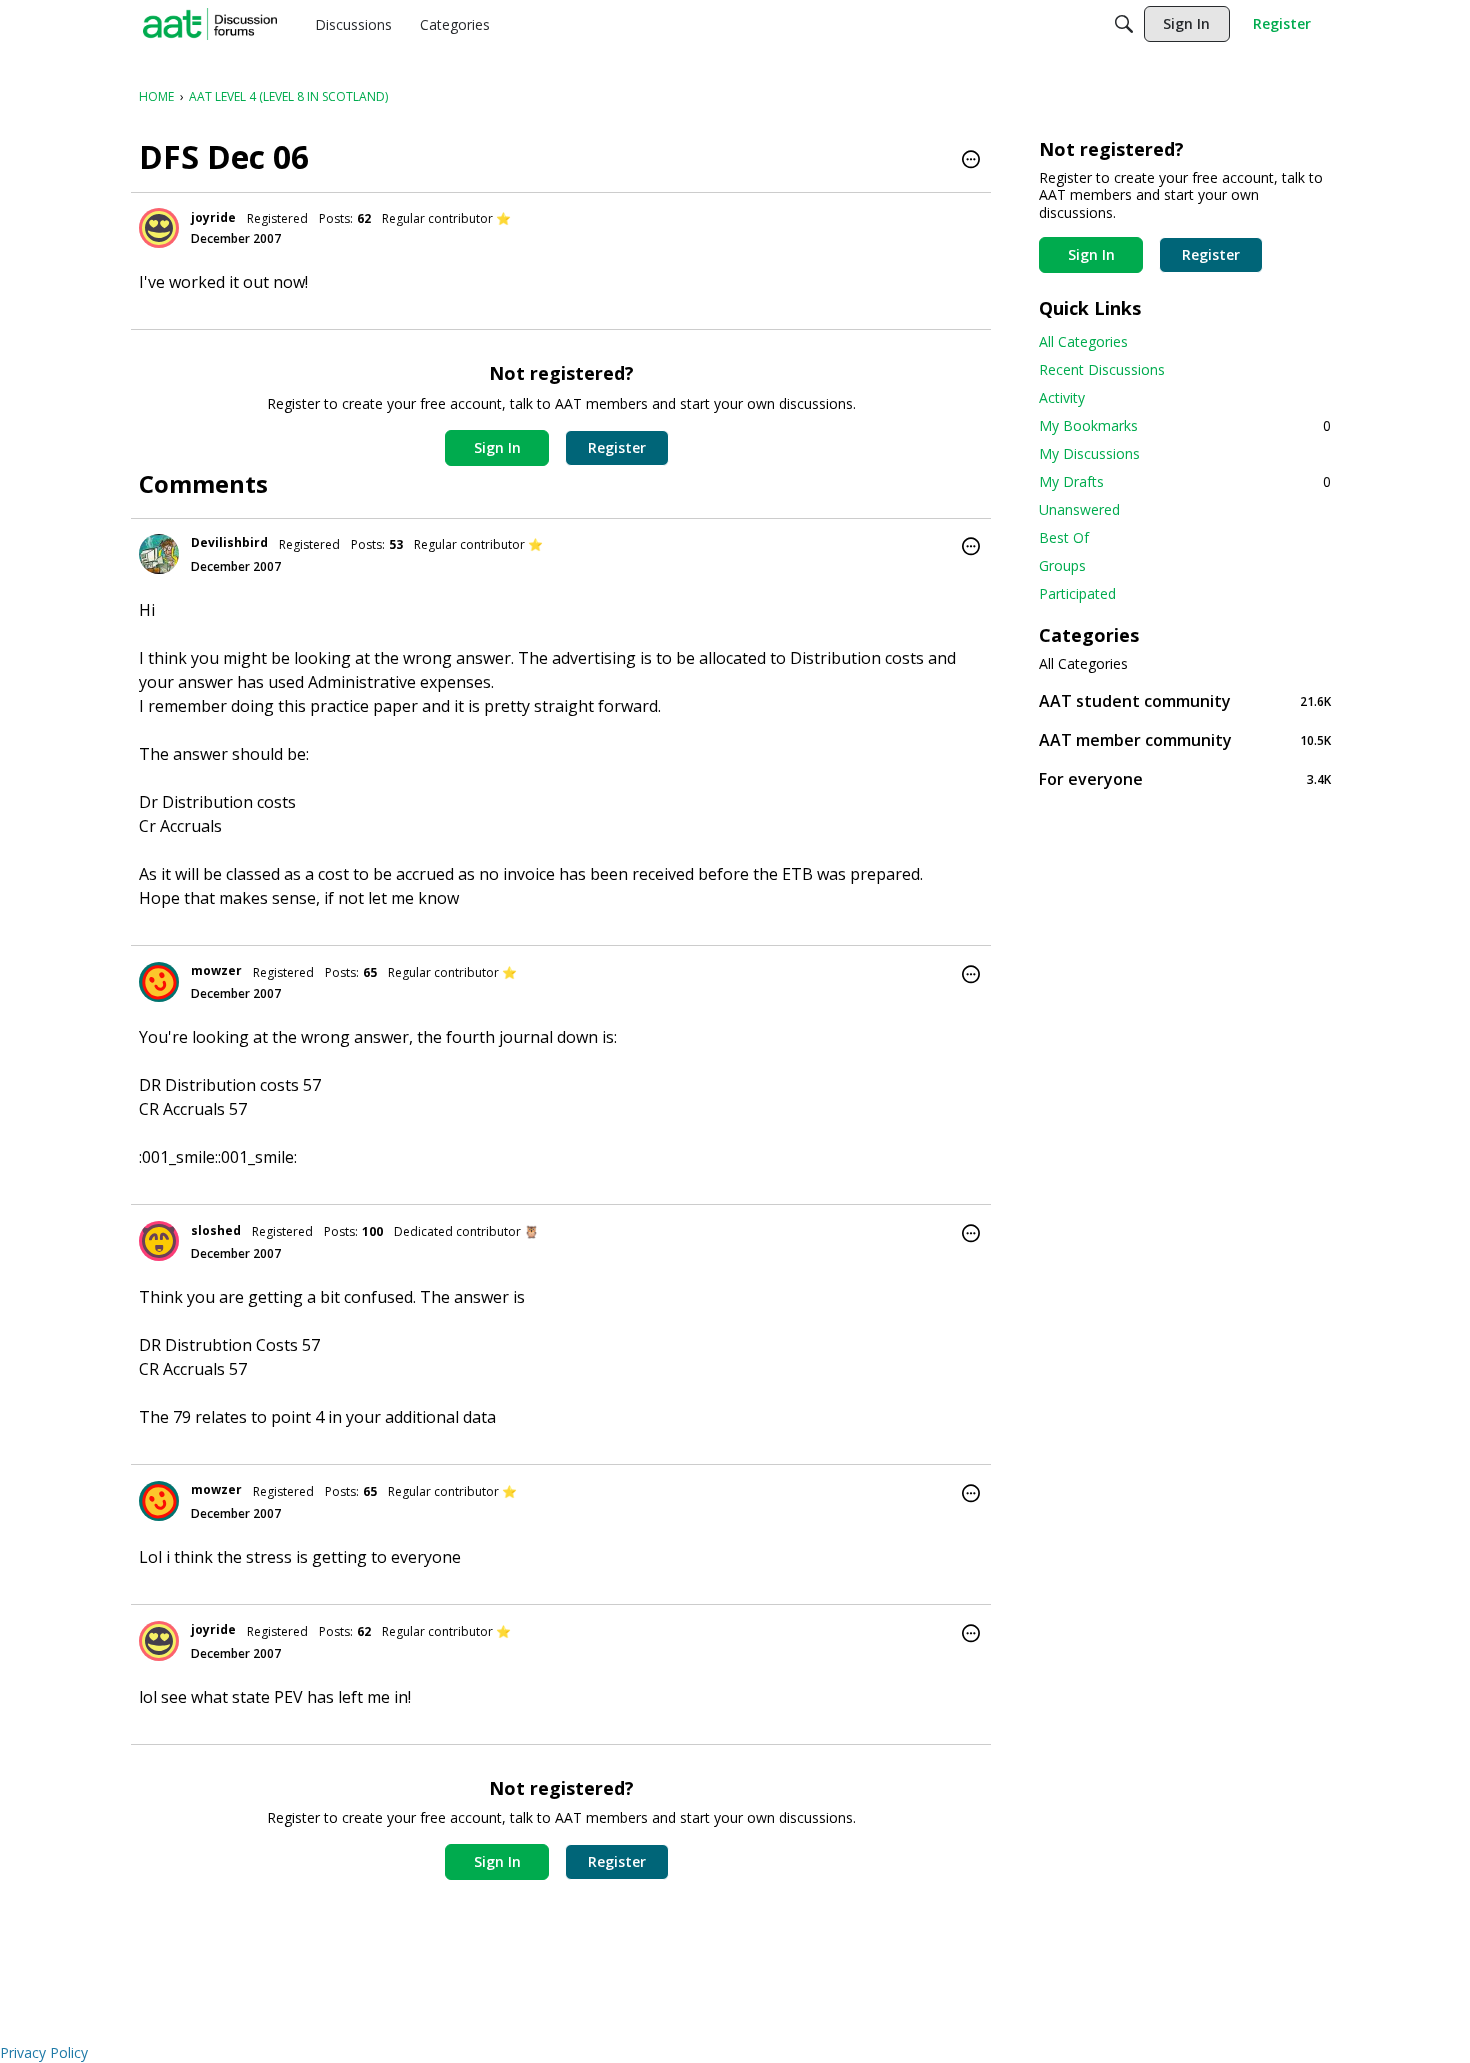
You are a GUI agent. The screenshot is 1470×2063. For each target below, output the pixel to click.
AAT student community (1185, 700)
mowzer (216, 970)
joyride (213, 217)
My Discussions (1089, 453)
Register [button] (617, 447)
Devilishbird (229, 542)
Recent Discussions (1102, 369)
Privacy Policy (44, 2052)
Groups (1062, 565)
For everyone (1185, 778)
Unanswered (1079, 509)
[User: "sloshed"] (159, 1241)
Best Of (1064, 537)
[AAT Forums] (210, 24)
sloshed (216, 1230)
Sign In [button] (497, 447)
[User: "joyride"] (159, 228)
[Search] (1124, 24)
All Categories (1083, 341)
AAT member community (1185, 739)
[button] (971, 161)
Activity (1062, 397)
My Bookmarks (1185, 425)
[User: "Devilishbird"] (159, 554)
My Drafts (1185, 481)
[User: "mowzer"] (159, 982)
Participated (1077, 593)
